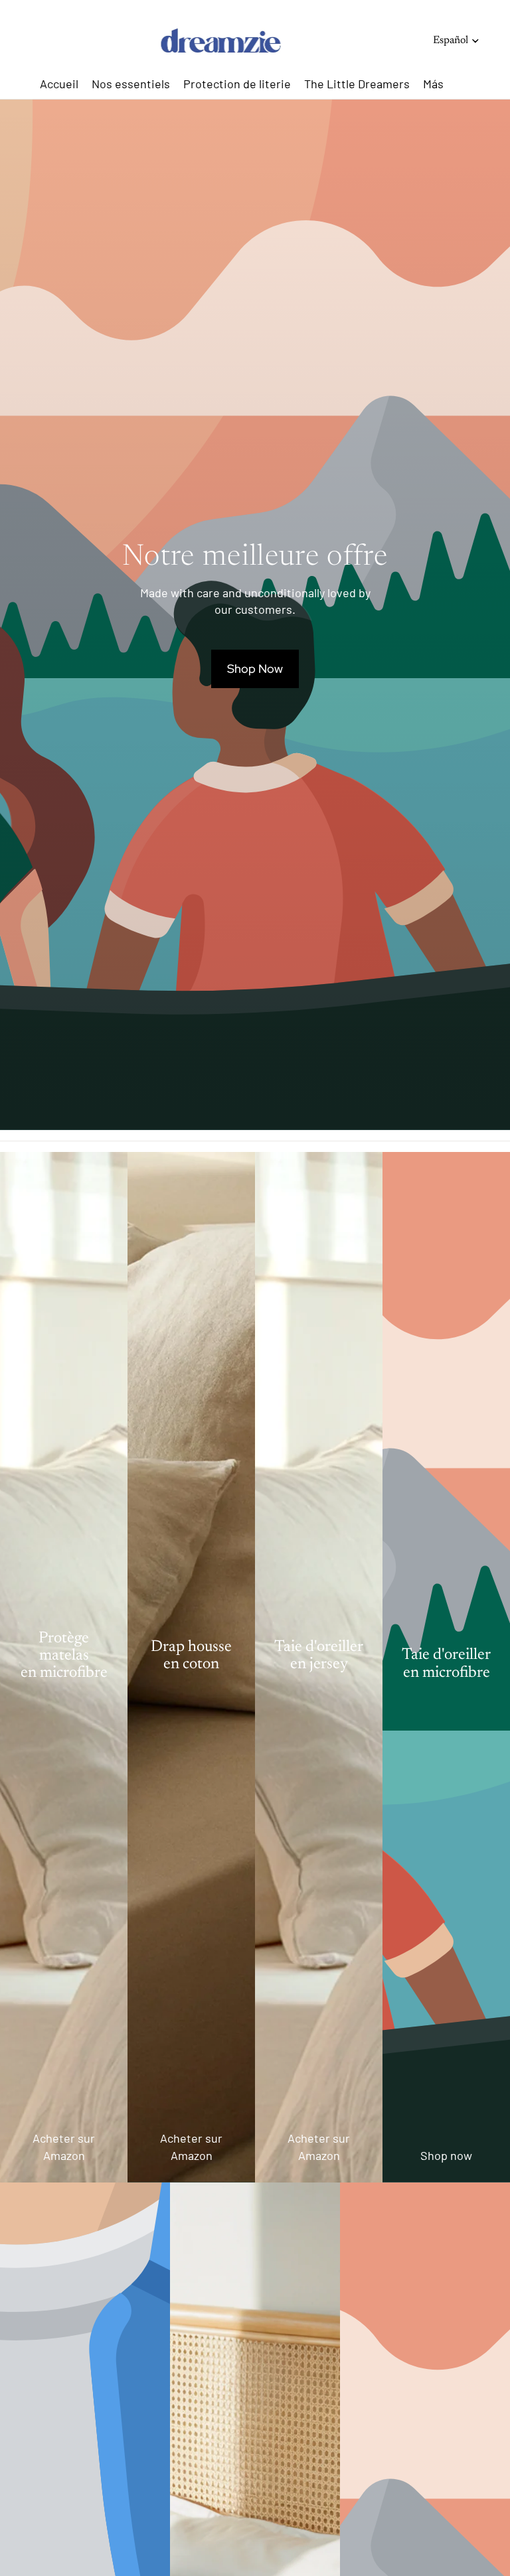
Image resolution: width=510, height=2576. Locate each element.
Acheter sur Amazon (64, 2146)
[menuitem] (433, 84)
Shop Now (255, 669)
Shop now (446, 2155)
